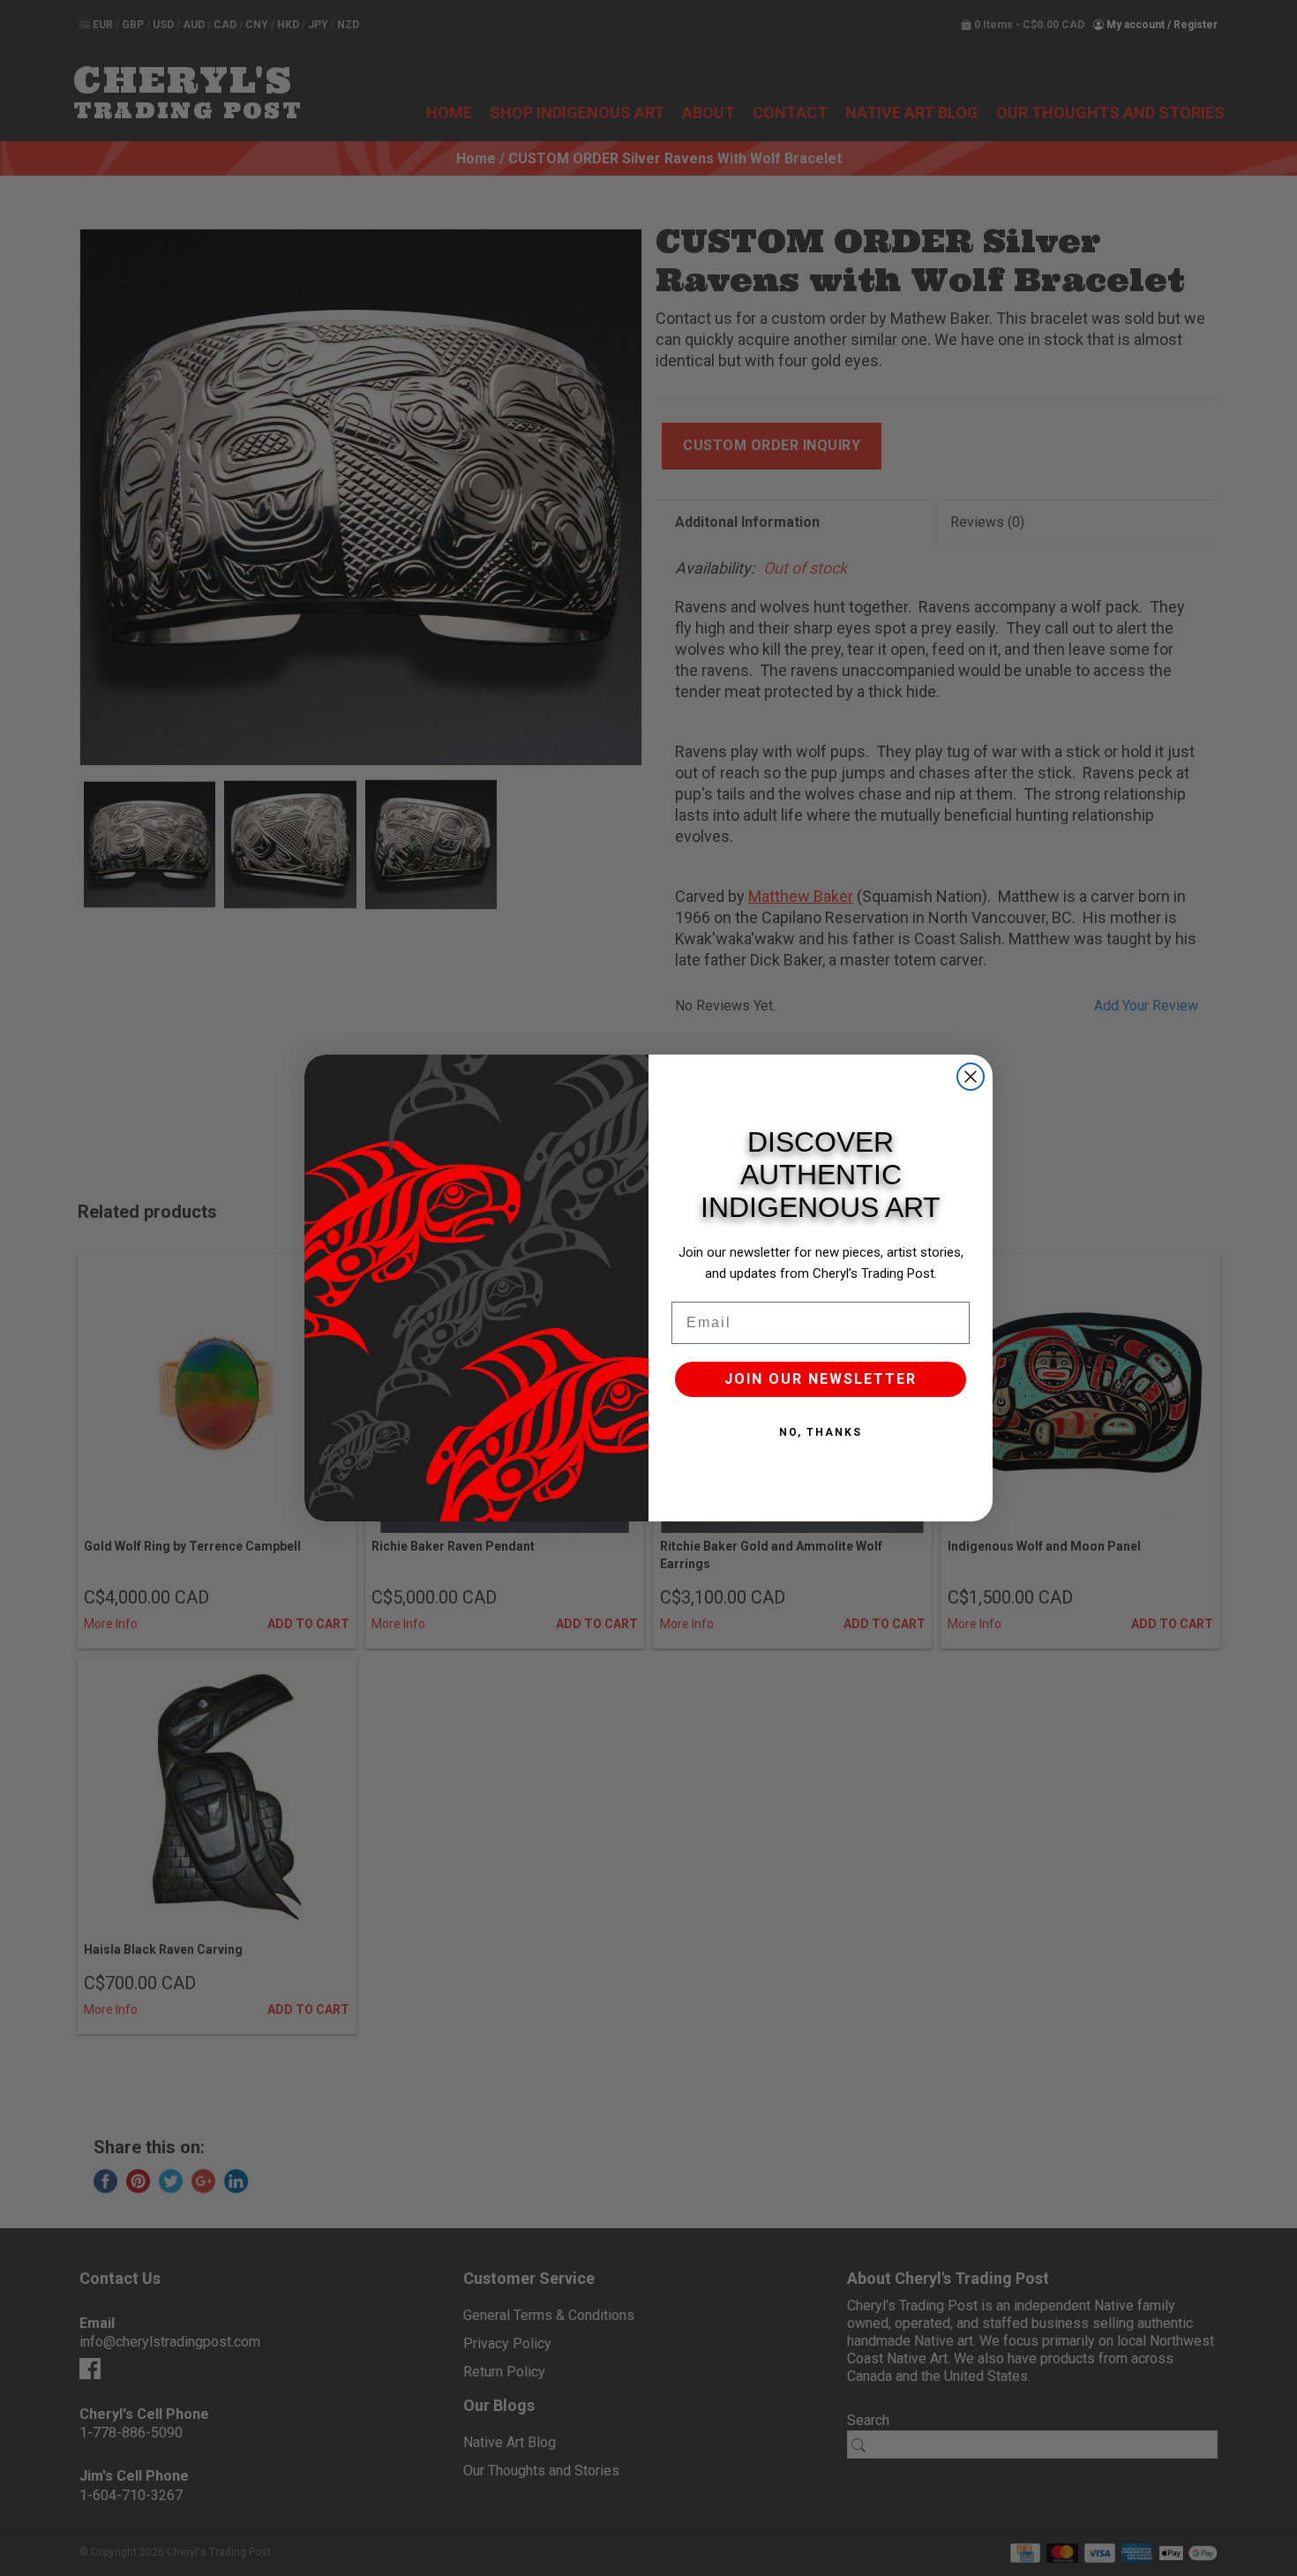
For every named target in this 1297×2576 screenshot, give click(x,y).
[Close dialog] (971, 1077)
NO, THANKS (821, 1432)
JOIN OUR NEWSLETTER (821, 1379)
